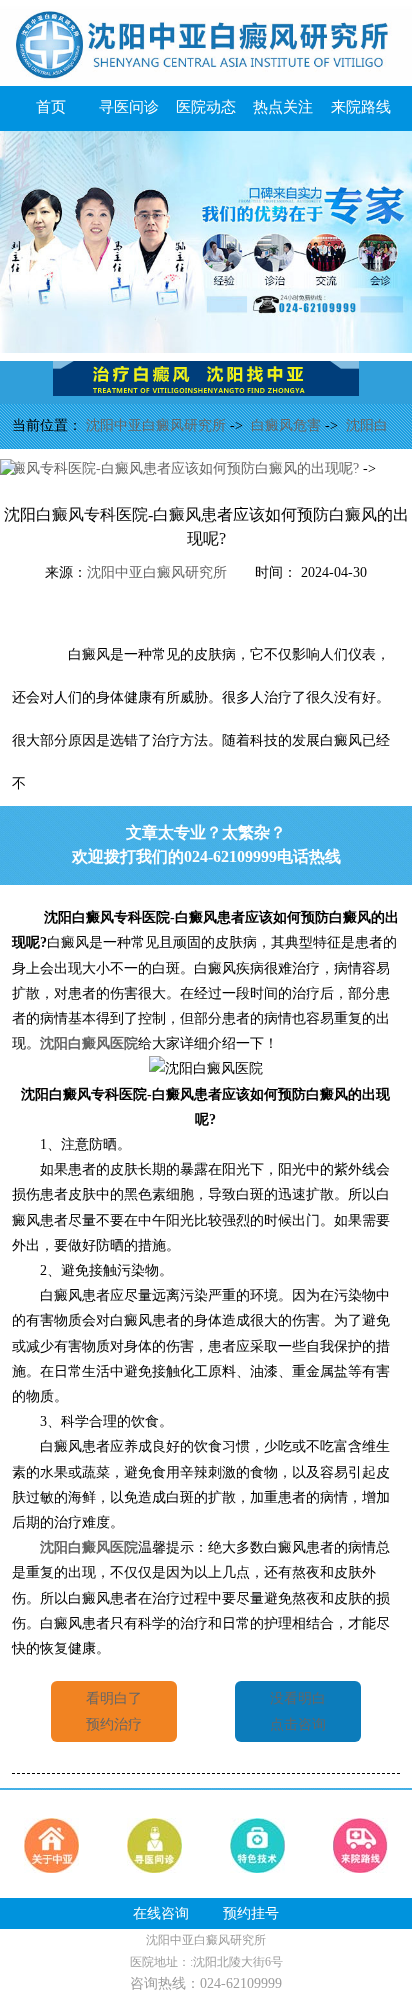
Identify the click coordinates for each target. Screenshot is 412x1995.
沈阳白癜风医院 (89, 1043)
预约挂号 (251, 1913)
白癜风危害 (288, 425)
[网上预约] (206, 348)
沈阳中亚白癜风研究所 (158, 425)
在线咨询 (161, 1913)
